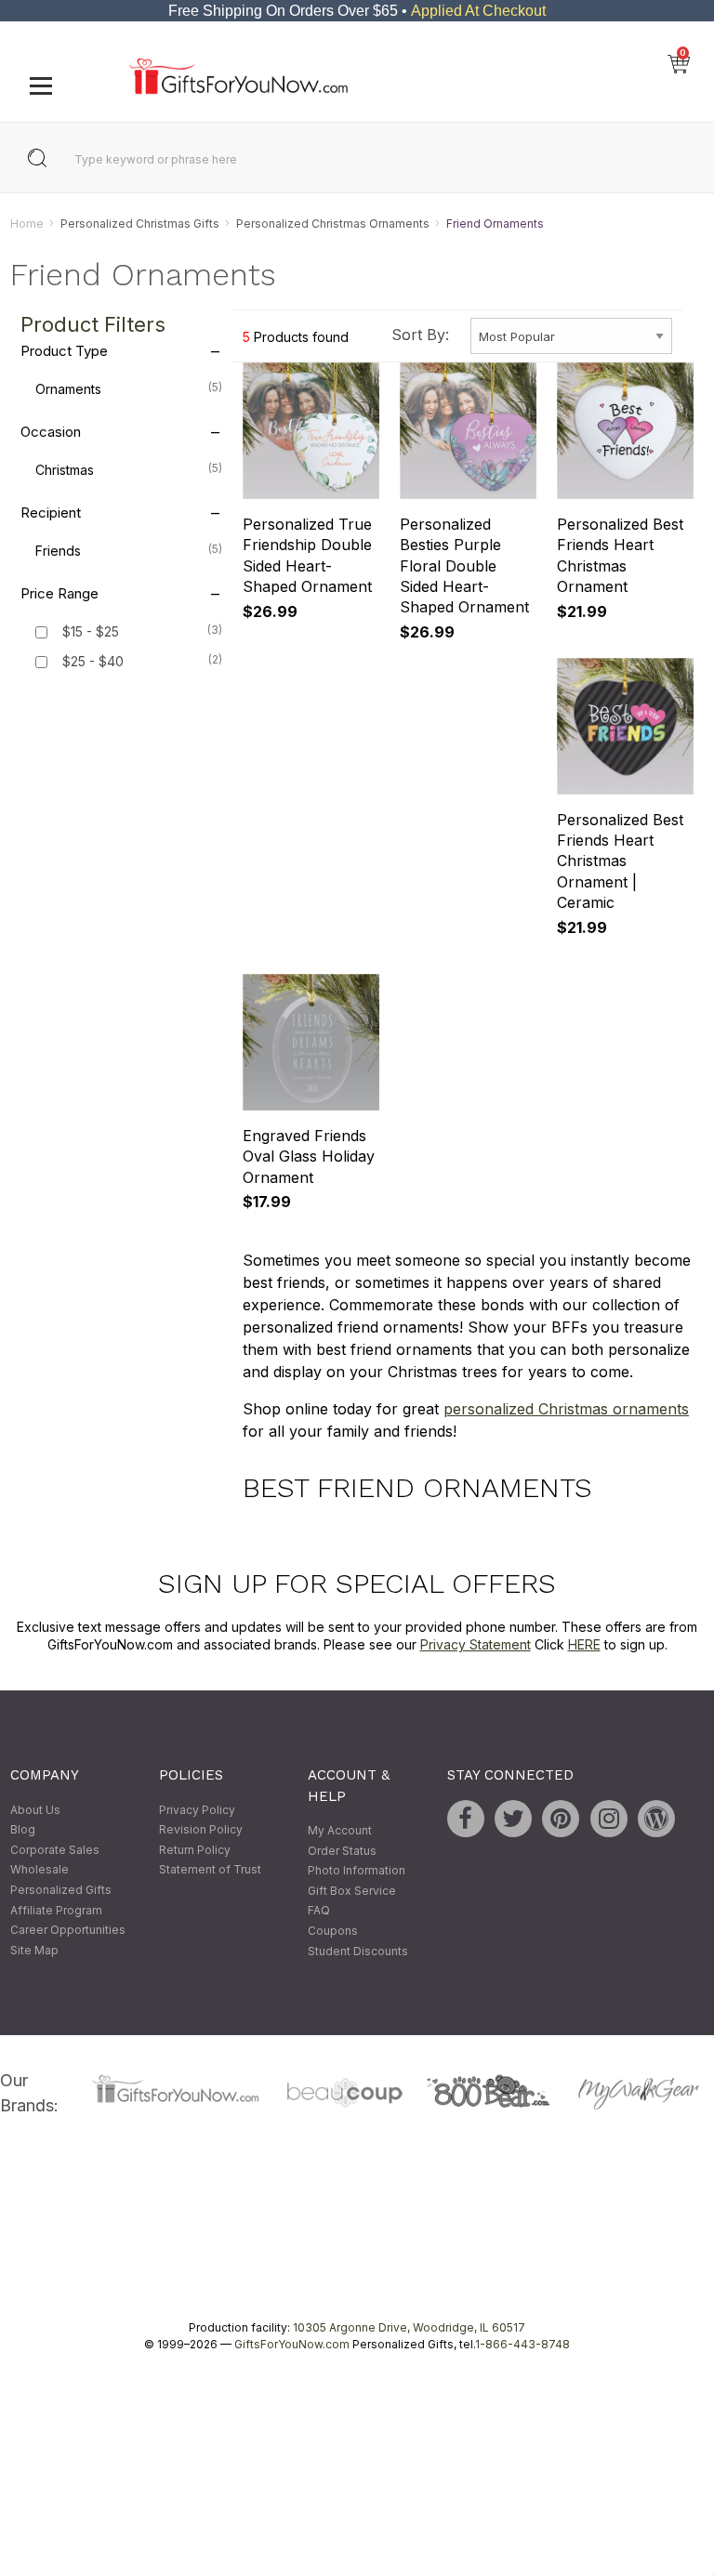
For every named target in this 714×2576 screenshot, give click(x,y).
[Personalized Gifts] (238, 90)
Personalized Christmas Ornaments (333, 223)
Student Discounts (358, 1951)
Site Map (34, 1950)
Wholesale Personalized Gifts (61, 1880)
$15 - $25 (91, 632)
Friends (128, 551)
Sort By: (420, 335)
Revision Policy (201, 1830)
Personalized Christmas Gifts (140, 223)
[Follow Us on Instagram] (609, 1819)
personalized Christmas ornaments (566, 1409)
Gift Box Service (352, 1891)
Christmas (128, 470)
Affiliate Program (56, 1910)
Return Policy (195, 1850)
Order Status (342, 1851)
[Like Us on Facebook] (466, 1819)
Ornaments (128, 389)
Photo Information (357, 1871)
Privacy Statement (476, 1645)
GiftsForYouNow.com (292, 2344)
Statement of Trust (210, 1870)
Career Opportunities (68, 1931)
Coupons (333, 1931)
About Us (35, 1810)
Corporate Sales (55, 1850)
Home (27, 223)
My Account (340, 1830)
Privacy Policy (197, 1810)
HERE (584, 1645)
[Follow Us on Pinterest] (561, 1819)
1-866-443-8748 (522, 2344)
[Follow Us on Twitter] (513, 1819)
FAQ (319, 1911)
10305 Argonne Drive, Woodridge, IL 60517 (409, 2327)
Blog (23, 1830)
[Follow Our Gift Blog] (656, 1819)
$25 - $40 (93, 662)
